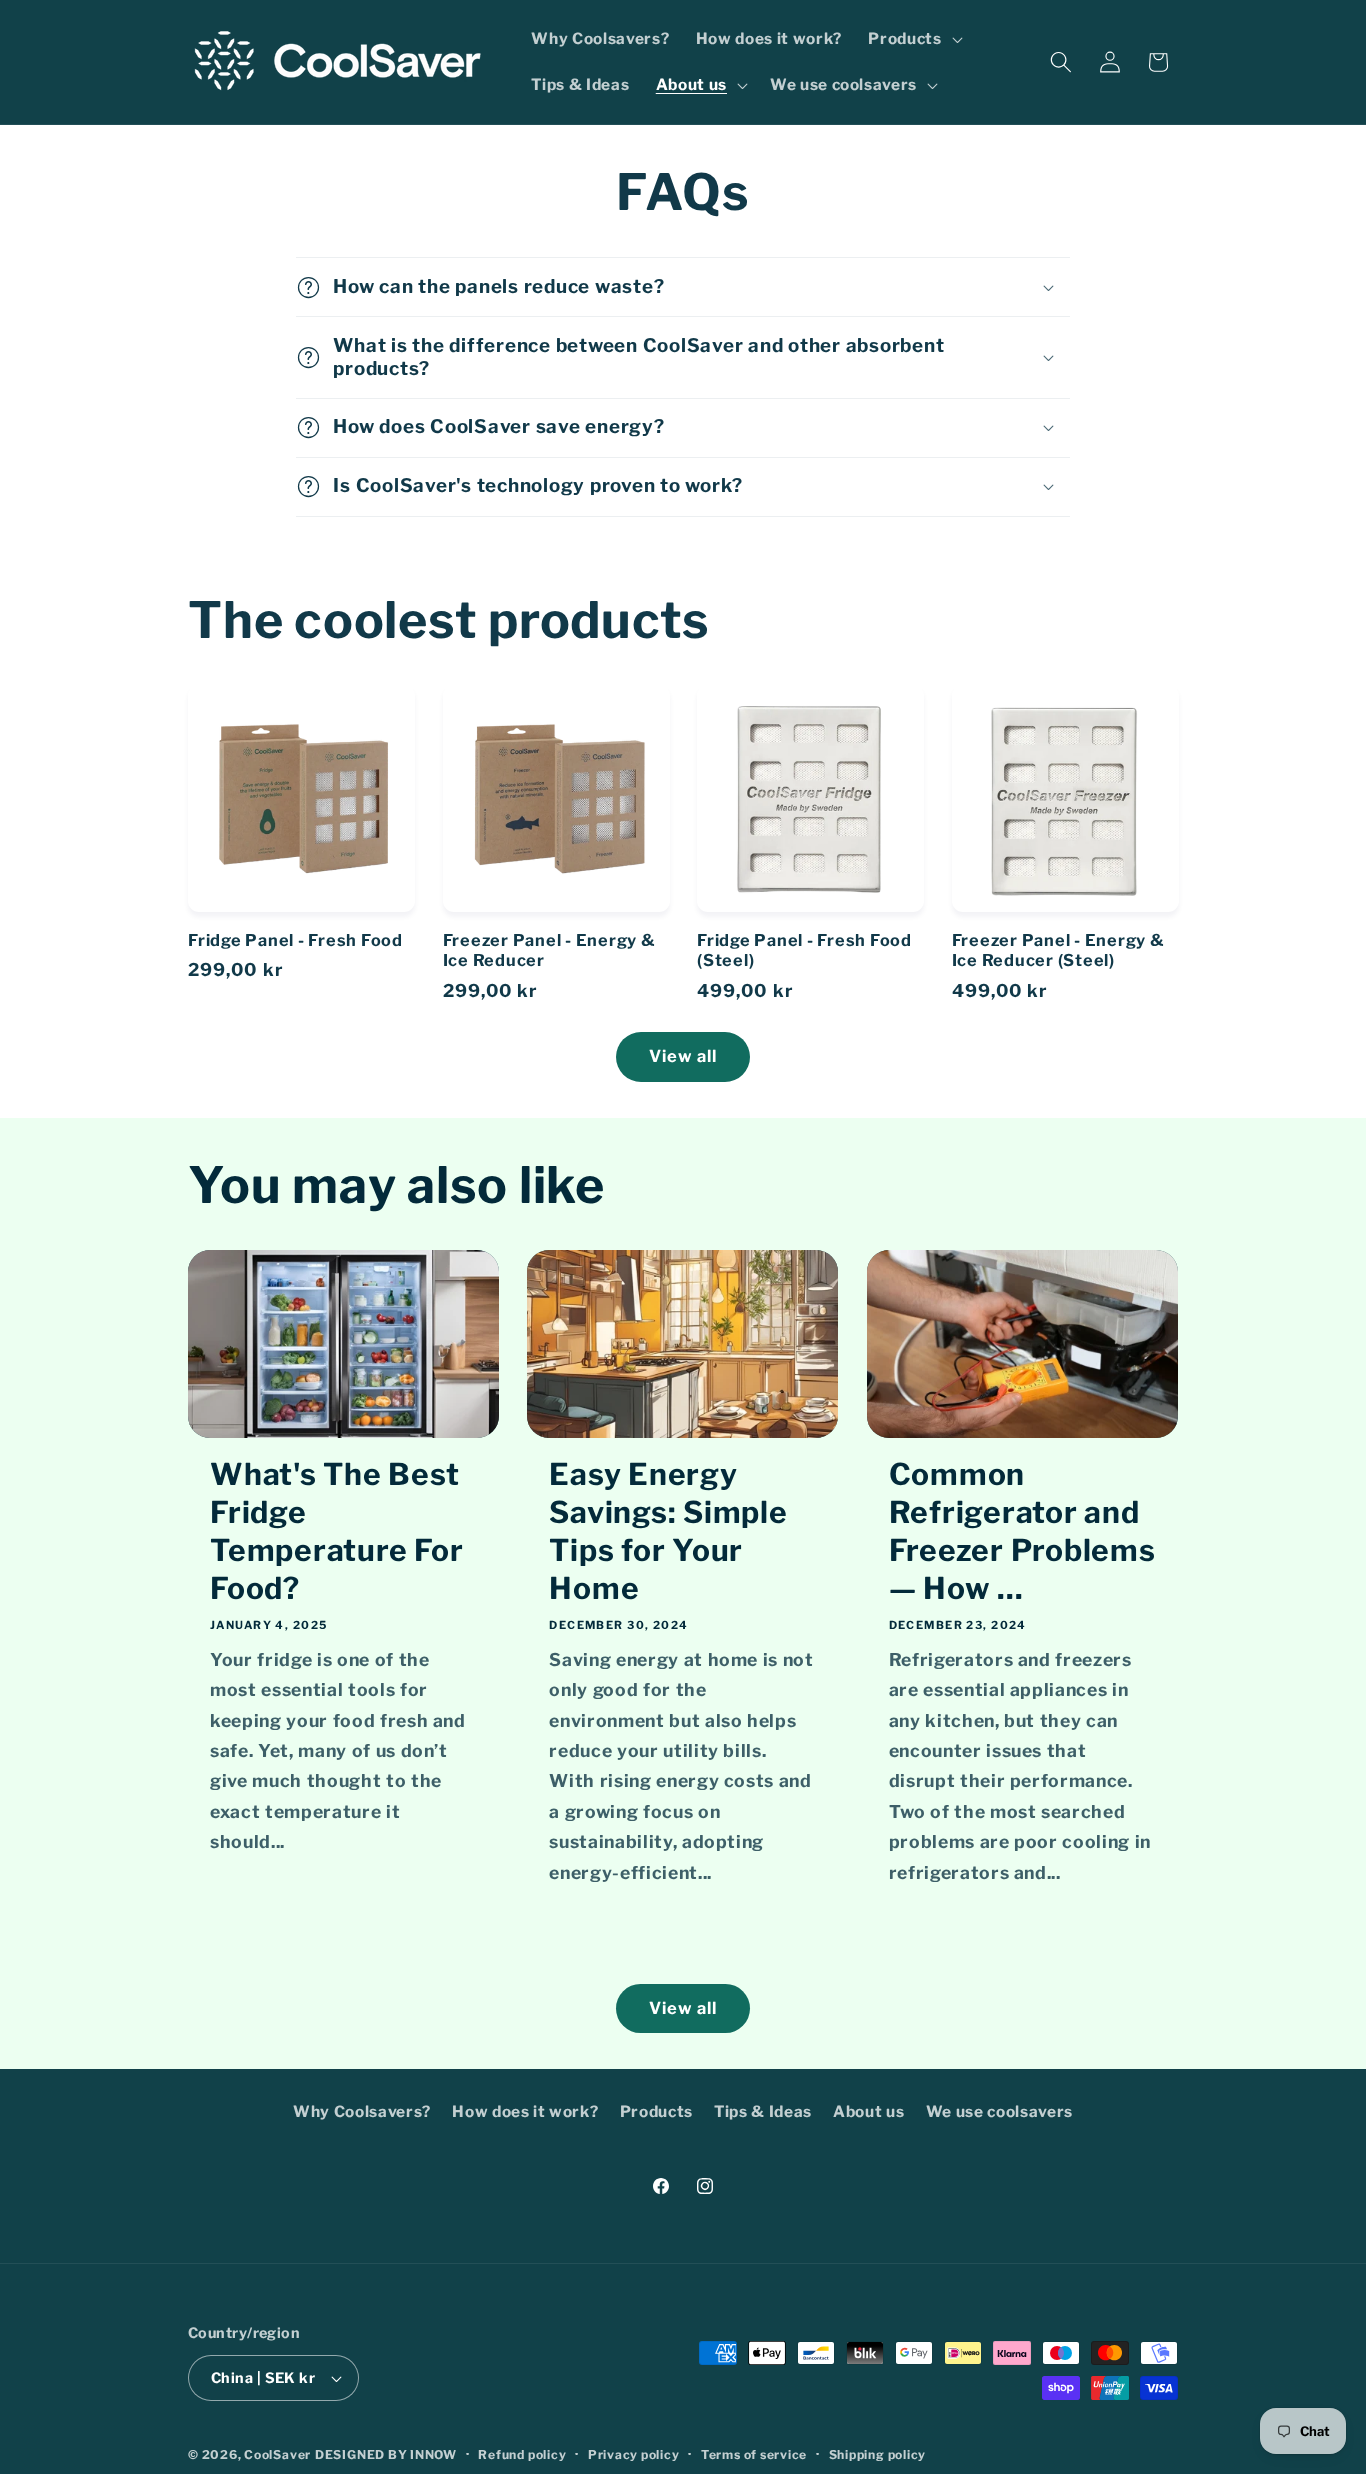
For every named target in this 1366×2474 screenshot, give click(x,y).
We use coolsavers (999, 2111)
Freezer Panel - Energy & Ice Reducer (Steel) (1058, 950)
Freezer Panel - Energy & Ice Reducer (549, 950)
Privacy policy (634, 2454)
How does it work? (525, 2111)
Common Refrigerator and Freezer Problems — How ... (1022, 1531)
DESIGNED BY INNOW (386, 2454)
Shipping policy (878, 2454)
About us (868, 2111)
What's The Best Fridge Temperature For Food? (336, 1531)
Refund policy (522, 2454)
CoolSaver (277, 2454)
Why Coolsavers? (362, 2111)
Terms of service (754, 2454)
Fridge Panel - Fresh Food (295, 940)
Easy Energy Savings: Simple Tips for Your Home (668, 1531)
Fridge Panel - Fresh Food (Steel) (804, 950)
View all (683, 1056)
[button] (913, 39)
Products (656, 2111)
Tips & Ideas (763, 2111)
